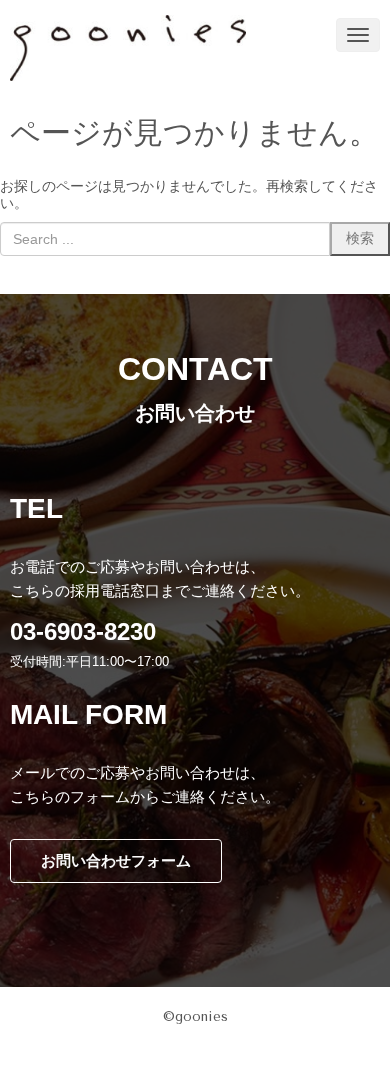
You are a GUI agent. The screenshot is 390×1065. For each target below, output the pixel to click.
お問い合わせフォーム (116, 860)
